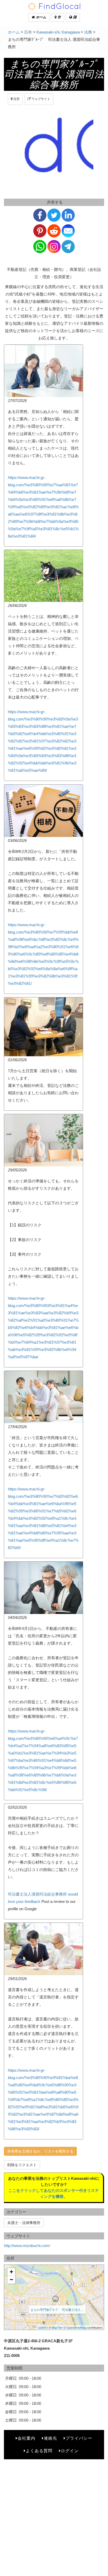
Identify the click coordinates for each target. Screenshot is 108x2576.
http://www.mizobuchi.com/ (27, 2246)
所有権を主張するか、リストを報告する (40, 2151)
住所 (16, 99)
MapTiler (57, 2327)
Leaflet (42, 2327)
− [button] (11, 2280)
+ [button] (11, 2272)
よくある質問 (39, 2451)
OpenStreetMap (76, 2327)
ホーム (40, 17)
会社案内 (26, 2438)
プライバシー (79, 2438)
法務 (88, 32)
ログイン (70, 2451)
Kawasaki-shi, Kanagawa (58, 32)
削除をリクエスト (22, 2165)
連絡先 (50, 2438)
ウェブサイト (40, 99)
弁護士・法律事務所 (24, 2223)
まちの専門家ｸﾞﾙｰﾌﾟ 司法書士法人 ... (57, 2309)
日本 (28, 32)
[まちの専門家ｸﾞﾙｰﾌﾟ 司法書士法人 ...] (56, 2299)
